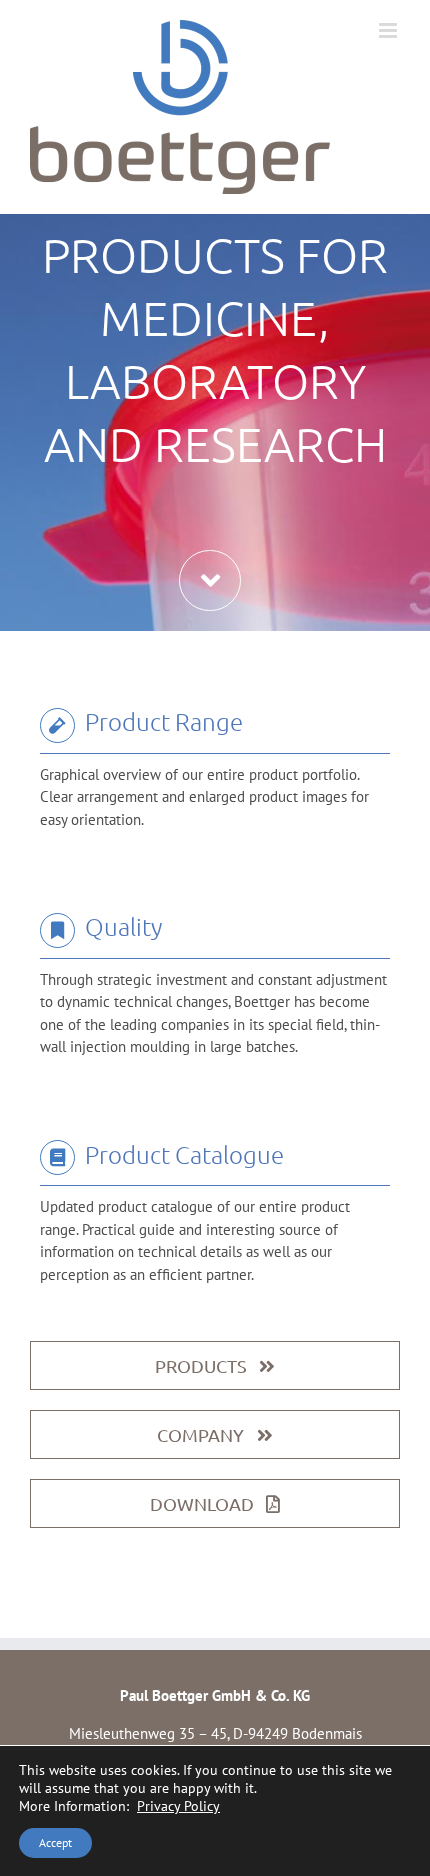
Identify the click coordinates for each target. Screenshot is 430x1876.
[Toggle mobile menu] (389, 30)
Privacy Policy (178, 1806)
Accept (55, 1842)
